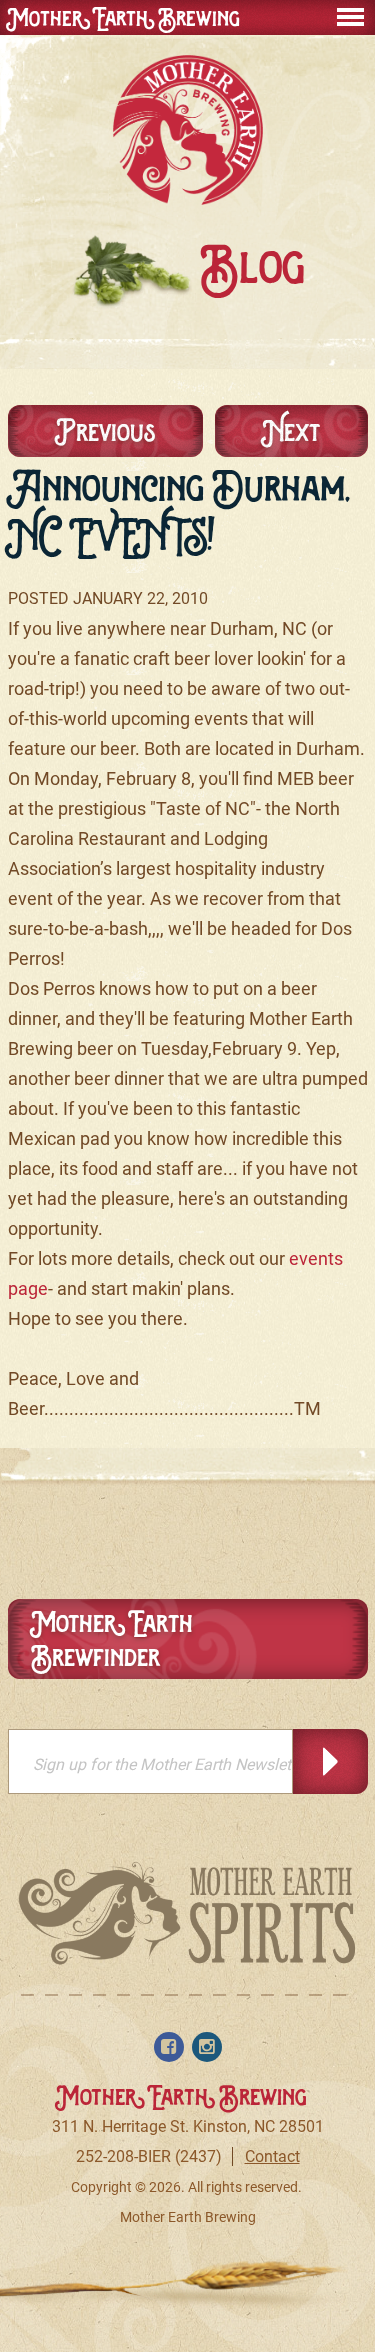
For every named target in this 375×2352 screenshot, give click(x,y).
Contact (272, 2156)
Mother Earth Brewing (124, 18)
